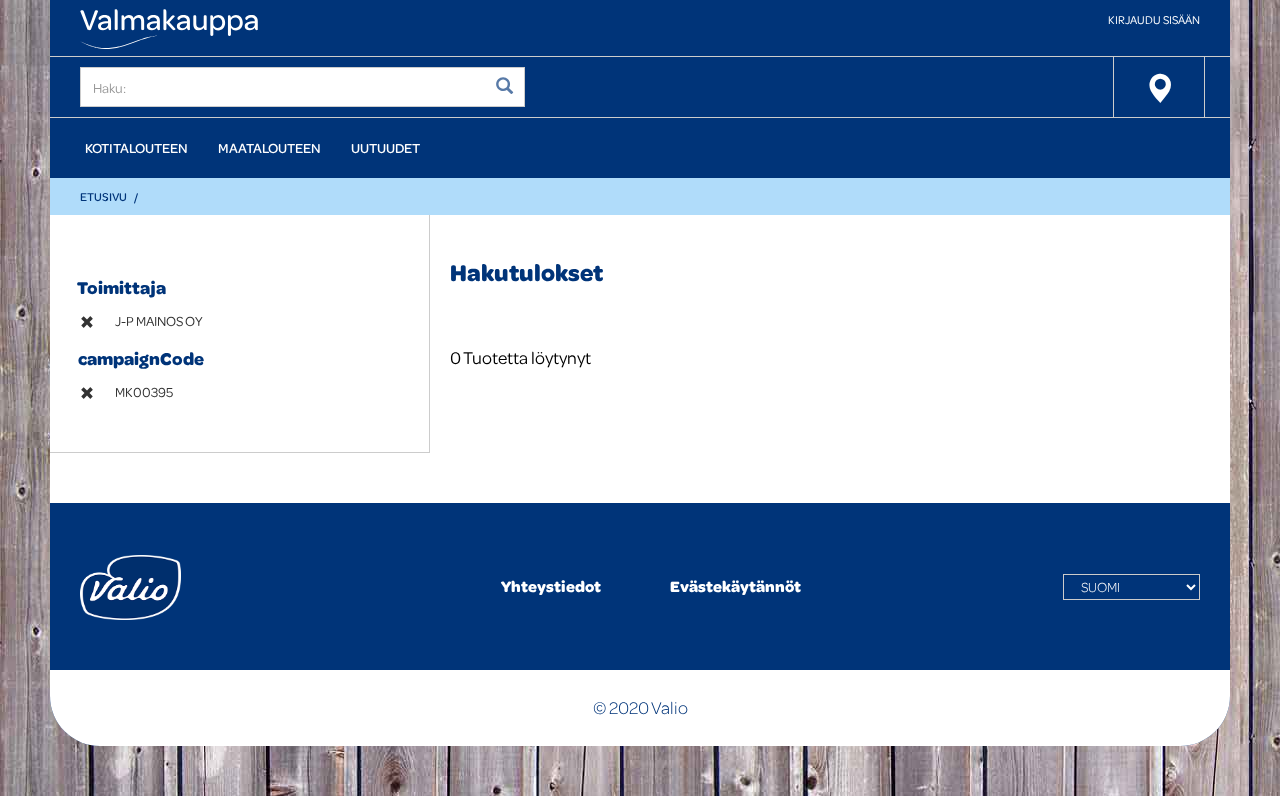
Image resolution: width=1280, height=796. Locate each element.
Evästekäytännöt (735, 586)
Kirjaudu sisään (1154, 19)
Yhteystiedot (551, 586)
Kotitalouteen (136, 147)
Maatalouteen (269, 147)
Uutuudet (385, 147)
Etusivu (103, 196)
